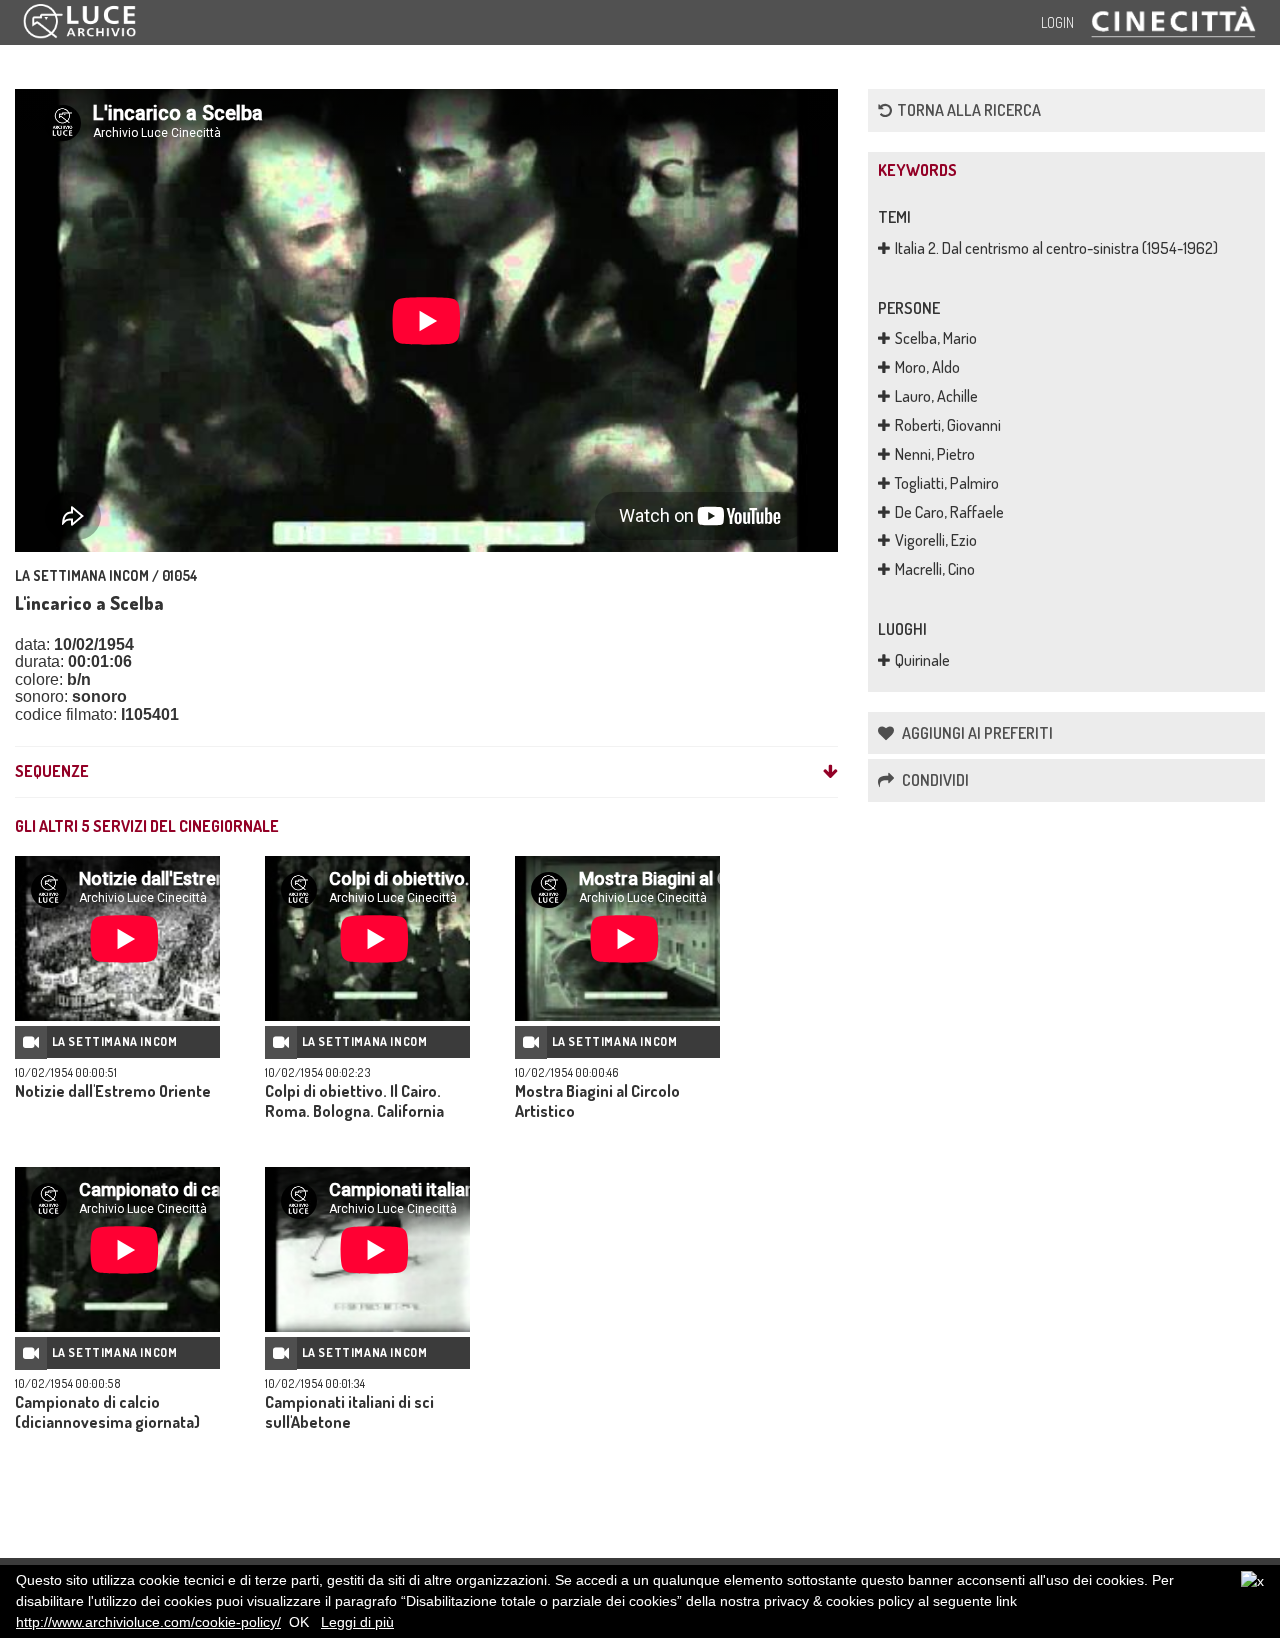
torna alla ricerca (969, 110)
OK (299, 1622)
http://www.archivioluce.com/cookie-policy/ (148, 1622)
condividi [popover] (934, 780)
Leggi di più (357, 1622)
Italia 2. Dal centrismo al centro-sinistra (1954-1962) (1056, 248)
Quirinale (922, 660)
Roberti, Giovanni (948, 425)
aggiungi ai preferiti (976, 733)
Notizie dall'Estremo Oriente (113, 1091)
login (1057, 22)
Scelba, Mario (936, 338)
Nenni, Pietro (935, 454)
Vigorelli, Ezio (936, 540)
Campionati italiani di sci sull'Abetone (349, 1412)
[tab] (426, 772)
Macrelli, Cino (935, 569)
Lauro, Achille (936, 396)
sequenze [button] (52, 772)
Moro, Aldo (927, 367)
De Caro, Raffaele (949, 512)
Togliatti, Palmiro (947, 483)
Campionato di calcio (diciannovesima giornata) (107, 1412)
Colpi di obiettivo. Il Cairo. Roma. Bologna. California (354, 1101)
